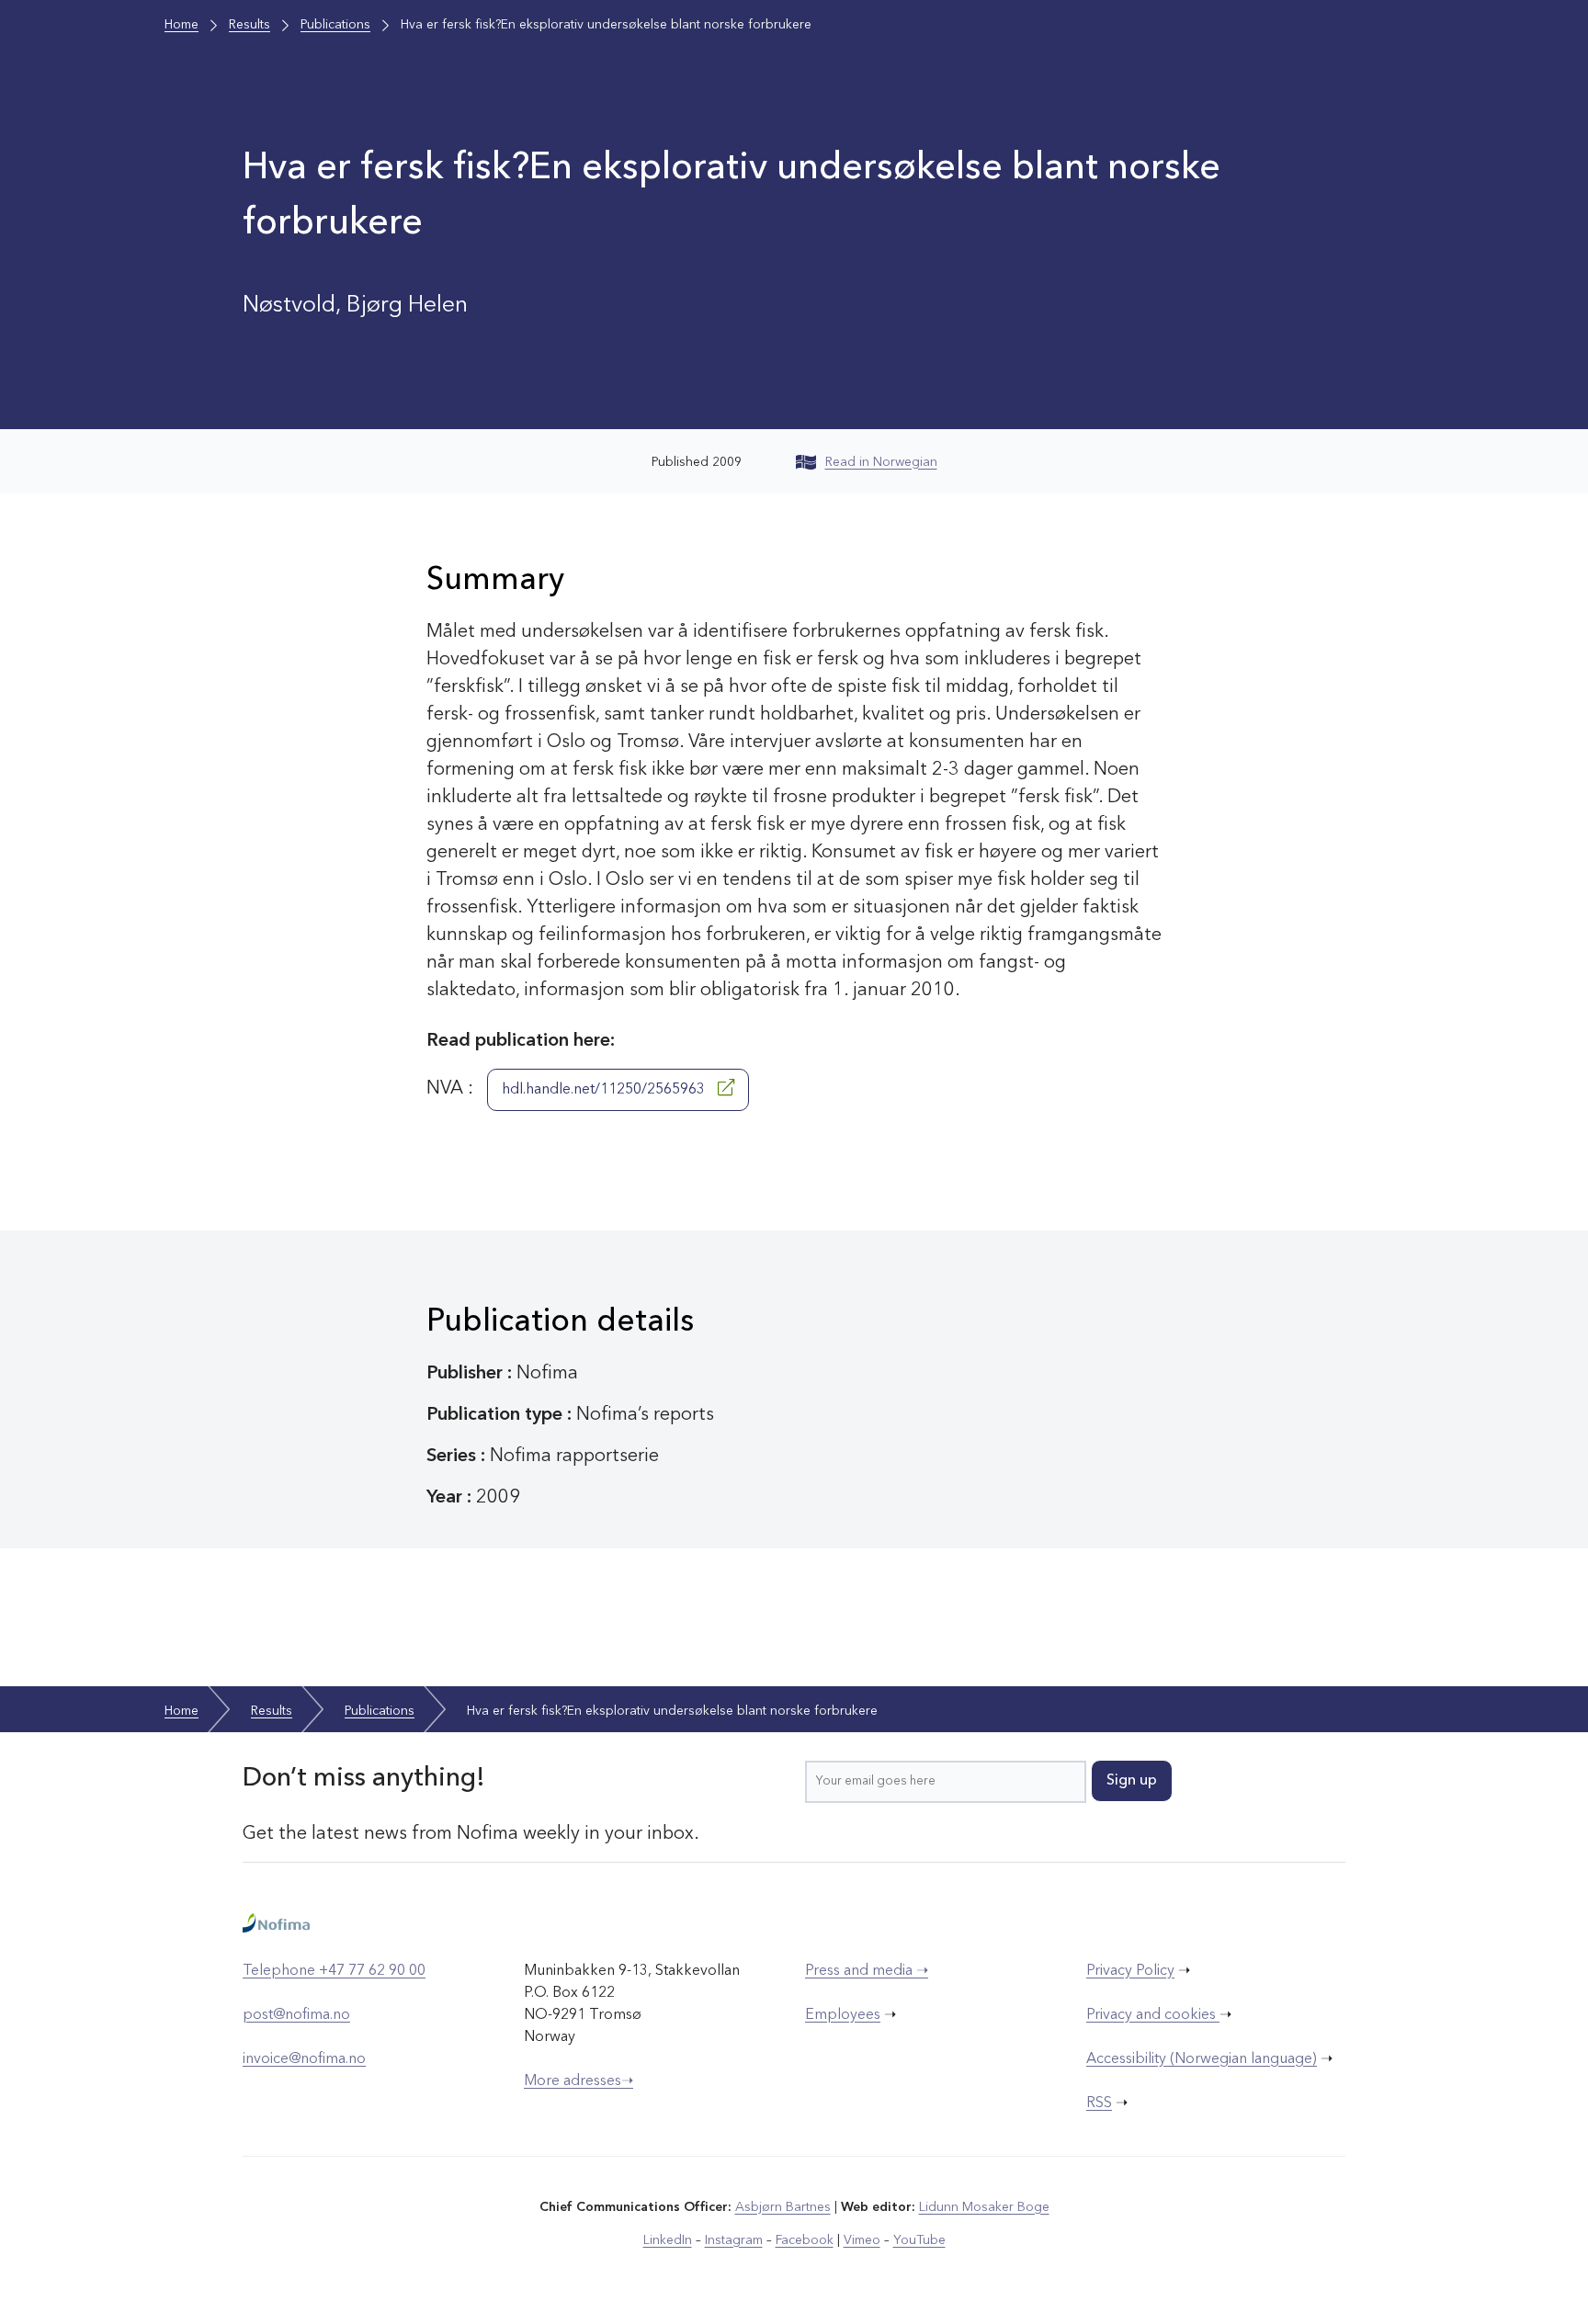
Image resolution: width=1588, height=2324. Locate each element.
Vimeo (862, 2240)
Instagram (734, 2240)
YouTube (919, 2240)
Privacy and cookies (1153, 2015)
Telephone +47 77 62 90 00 (334, 1971)
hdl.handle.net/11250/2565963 (605, 1090)
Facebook (805, 2240)
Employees (843, 2015)
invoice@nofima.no (304, 2059)
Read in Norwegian (881, 462)
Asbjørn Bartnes (783, 2207)
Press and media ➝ (867, 1971)
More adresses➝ (578, 2081)
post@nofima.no (296, 2015)
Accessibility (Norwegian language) (1202, 2059)
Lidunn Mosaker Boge (984, 2207)
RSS (1099, 2103)
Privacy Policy (1130, 1971)
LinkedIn (668, 2240)
